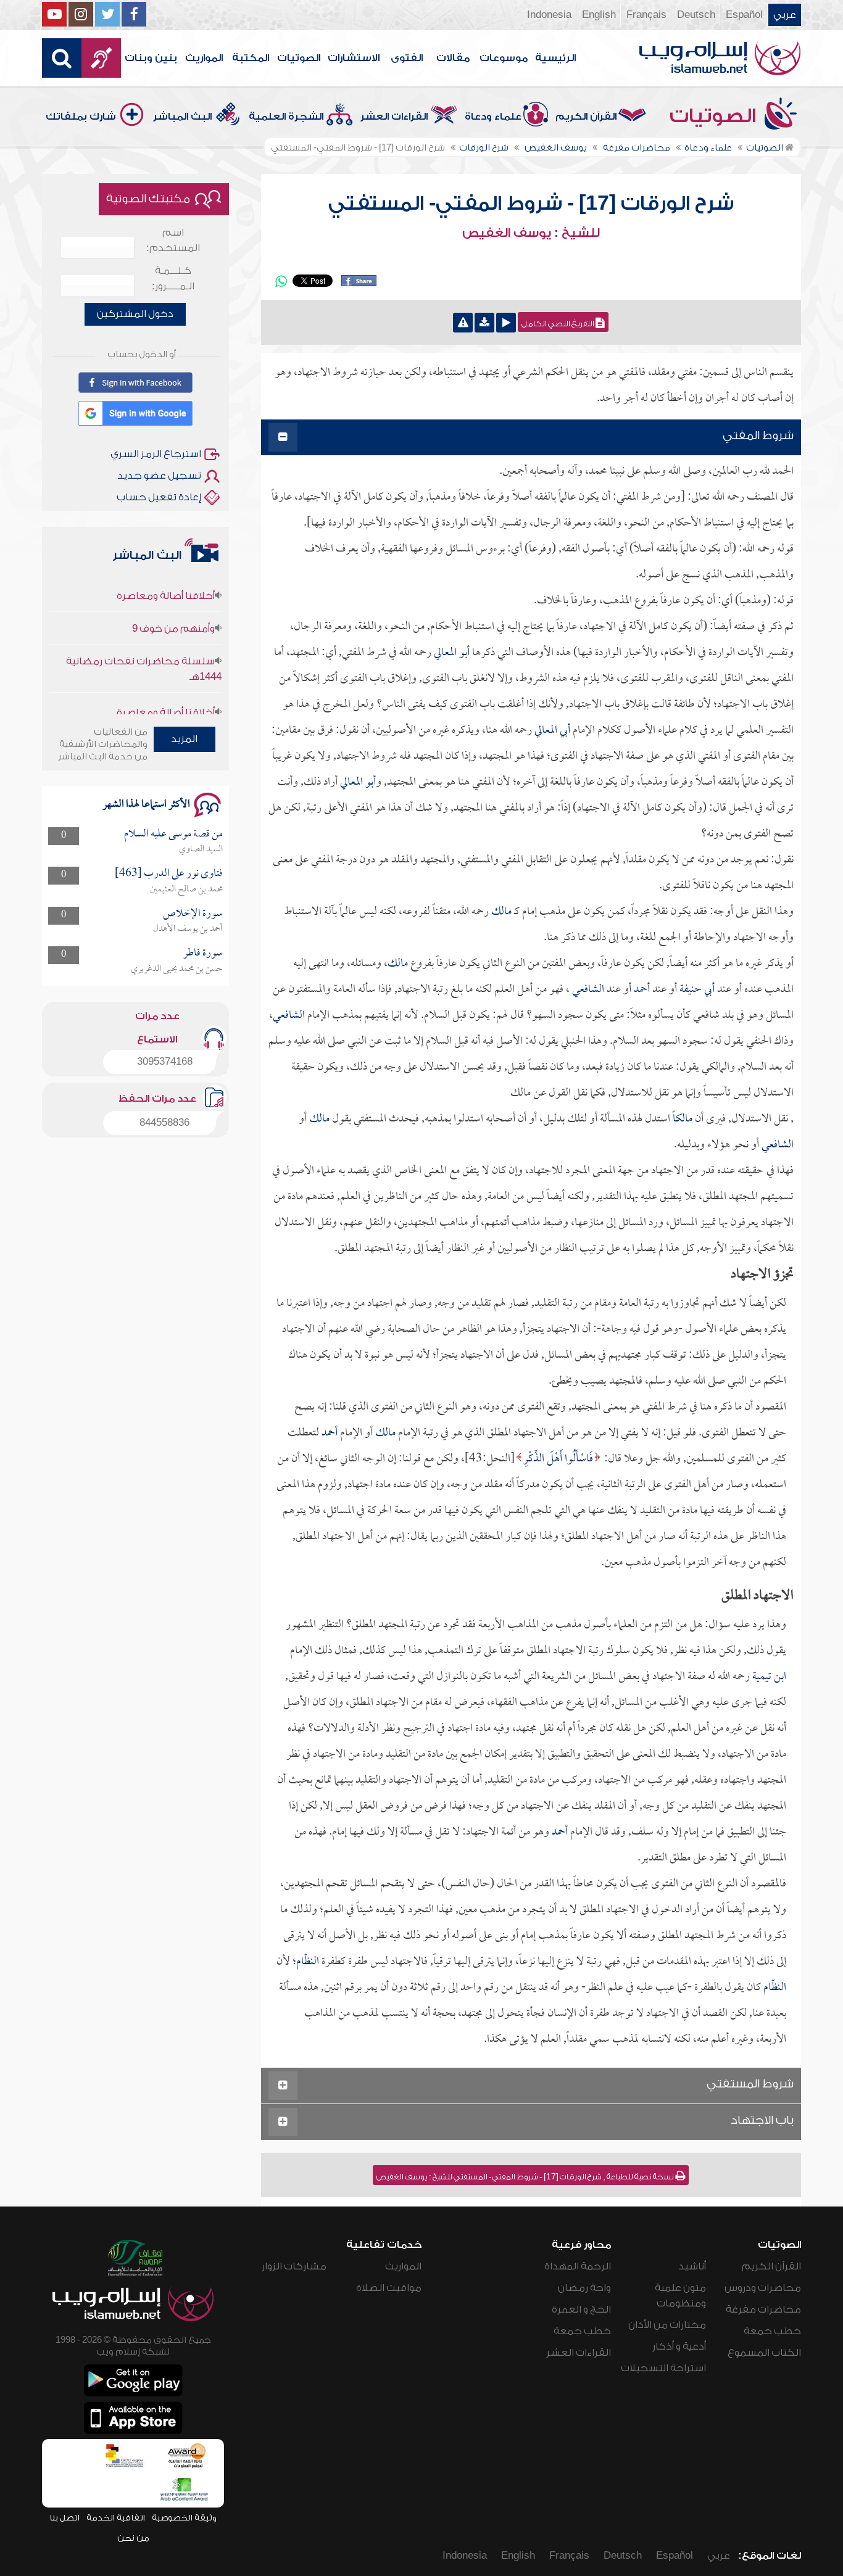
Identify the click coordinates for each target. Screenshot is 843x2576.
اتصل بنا (64, 2518)
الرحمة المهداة (578, 2266)
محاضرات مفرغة (763, 2310)
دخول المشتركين (135, 314)
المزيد (184, 739)
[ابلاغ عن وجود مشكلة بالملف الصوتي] (463, 323)
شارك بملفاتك (81, 117)
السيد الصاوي (201, 849)
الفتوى (407, 58)
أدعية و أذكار (679, 2347)
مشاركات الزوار (294, 2266)
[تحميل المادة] (484, 323)
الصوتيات (299, 58)
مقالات (453, 58)
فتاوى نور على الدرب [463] (169, 874)
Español (744, 15)
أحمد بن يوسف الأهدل (188, 929)
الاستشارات (354, 58)
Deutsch (696, 15)
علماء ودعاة (493, 117)
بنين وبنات (151, 58)
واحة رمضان (584, 2288)
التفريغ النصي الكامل (559, 324)
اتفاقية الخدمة (116, 2518)
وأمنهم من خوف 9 (173, 597)
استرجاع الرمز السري (156, 454)
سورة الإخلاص (193, 914)
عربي (785, 15)
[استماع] (506, 323)
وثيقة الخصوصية (184, 2518)
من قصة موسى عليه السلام (173, 834)
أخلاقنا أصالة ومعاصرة (166, 681)
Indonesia (549, 15)
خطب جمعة (772, 2331)
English (599, 15)
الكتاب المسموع (764, 2353)
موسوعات (504, 58)
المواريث (204, 58)
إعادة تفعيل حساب (159, 497)
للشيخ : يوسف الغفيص (531, 233)
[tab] (531, 438)
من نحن (133, 2538)
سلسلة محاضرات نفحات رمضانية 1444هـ (143, 638)
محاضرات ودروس (763, 2288)
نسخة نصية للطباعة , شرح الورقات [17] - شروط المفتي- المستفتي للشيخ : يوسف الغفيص (526, 2177)
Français (646, 15)
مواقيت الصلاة (389, 2288)
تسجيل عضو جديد (159, 476)
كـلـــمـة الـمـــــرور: (173, 279)
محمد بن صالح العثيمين (186, 890)
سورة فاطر (203, 953)
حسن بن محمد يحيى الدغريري (177, 969)
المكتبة (251, 58)
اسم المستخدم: (173, 240)
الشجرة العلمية (286, 117)
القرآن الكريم (586, 117)
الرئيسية (555, 58)
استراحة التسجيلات (663, 2368)
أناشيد (692, 2266)
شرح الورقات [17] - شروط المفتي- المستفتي (531, 204)
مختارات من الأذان (667, 2325)
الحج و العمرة (581, 2310)
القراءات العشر (394, 117)
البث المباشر (182, 117)
